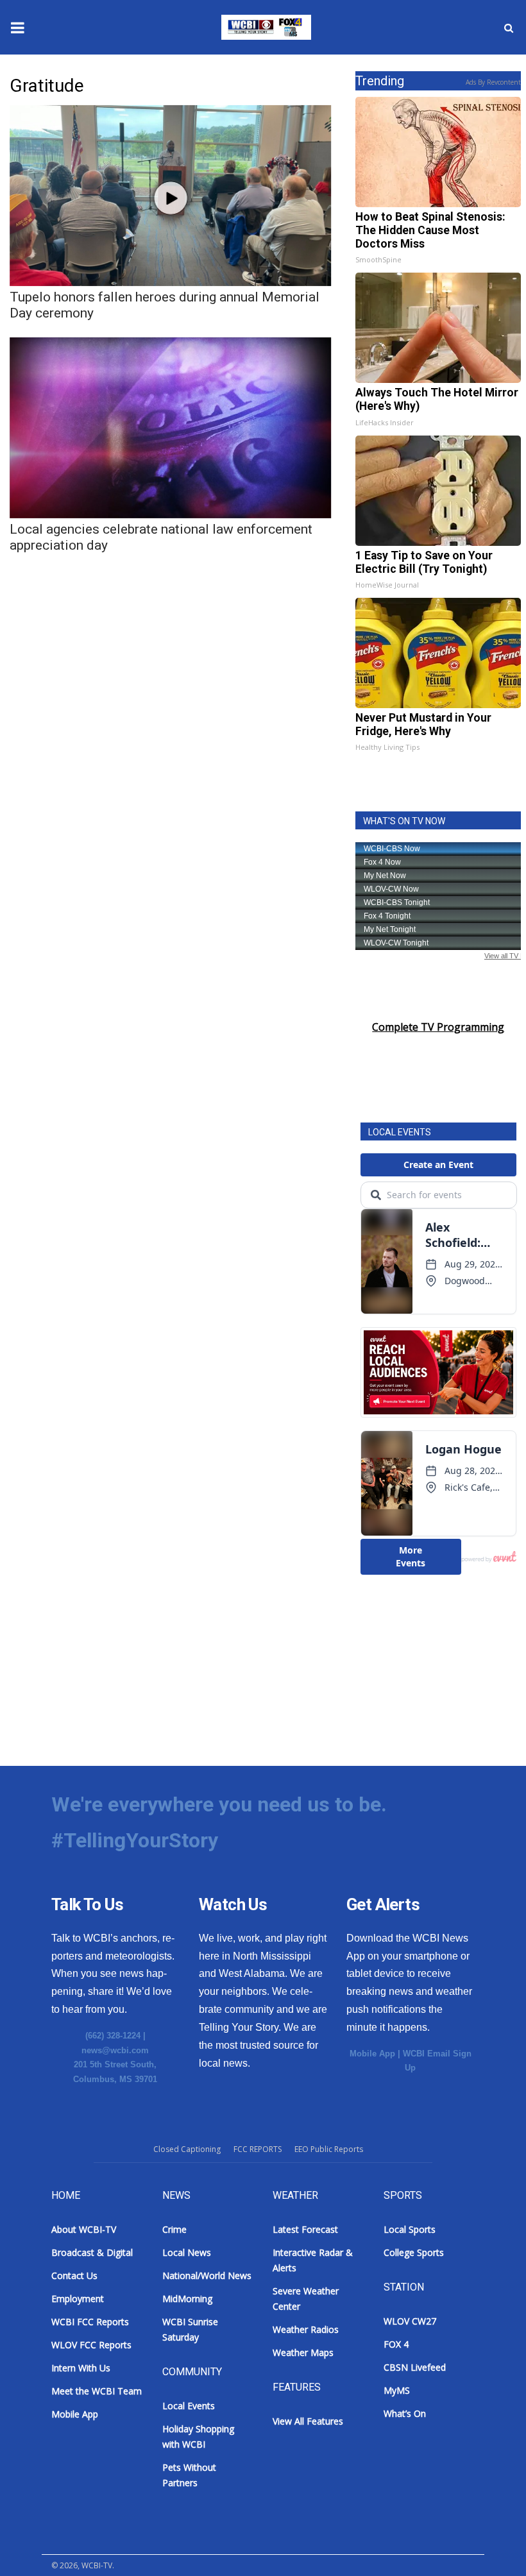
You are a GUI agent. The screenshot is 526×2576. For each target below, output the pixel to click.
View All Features (308, 2421)
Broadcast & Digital (92, 2252)
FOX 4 (396, 2344)
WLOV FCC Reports (91, 2345)
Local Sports (410, 2229)
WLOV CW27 (410, 2321)
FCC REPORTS (258, 2149)
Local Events (189, 2406)
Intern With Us (81, 2368)
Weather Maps (303, 2352)
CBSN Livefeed (415, 2367)
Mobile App (372, 2054)
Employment (78, 2299)
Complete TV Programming (438, 1027)
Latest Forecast (305, 2229)
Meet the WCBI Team (97, 2391)
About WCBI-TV (84, 2229)
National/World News (207, 2275)
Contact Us (74, 2275)
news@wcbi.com (115, 2050)
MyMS (397, 2390)
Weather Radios (306, 2329)
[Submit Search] (509, 28)
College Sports (414, 2252)
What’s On (405, 2413)
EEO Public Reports (329, 2149)
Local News (187, 2252)
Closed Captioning (187, 2149)
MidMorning (187, 2299)
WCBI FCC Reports (90, 2322)
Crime (174, 2229)
